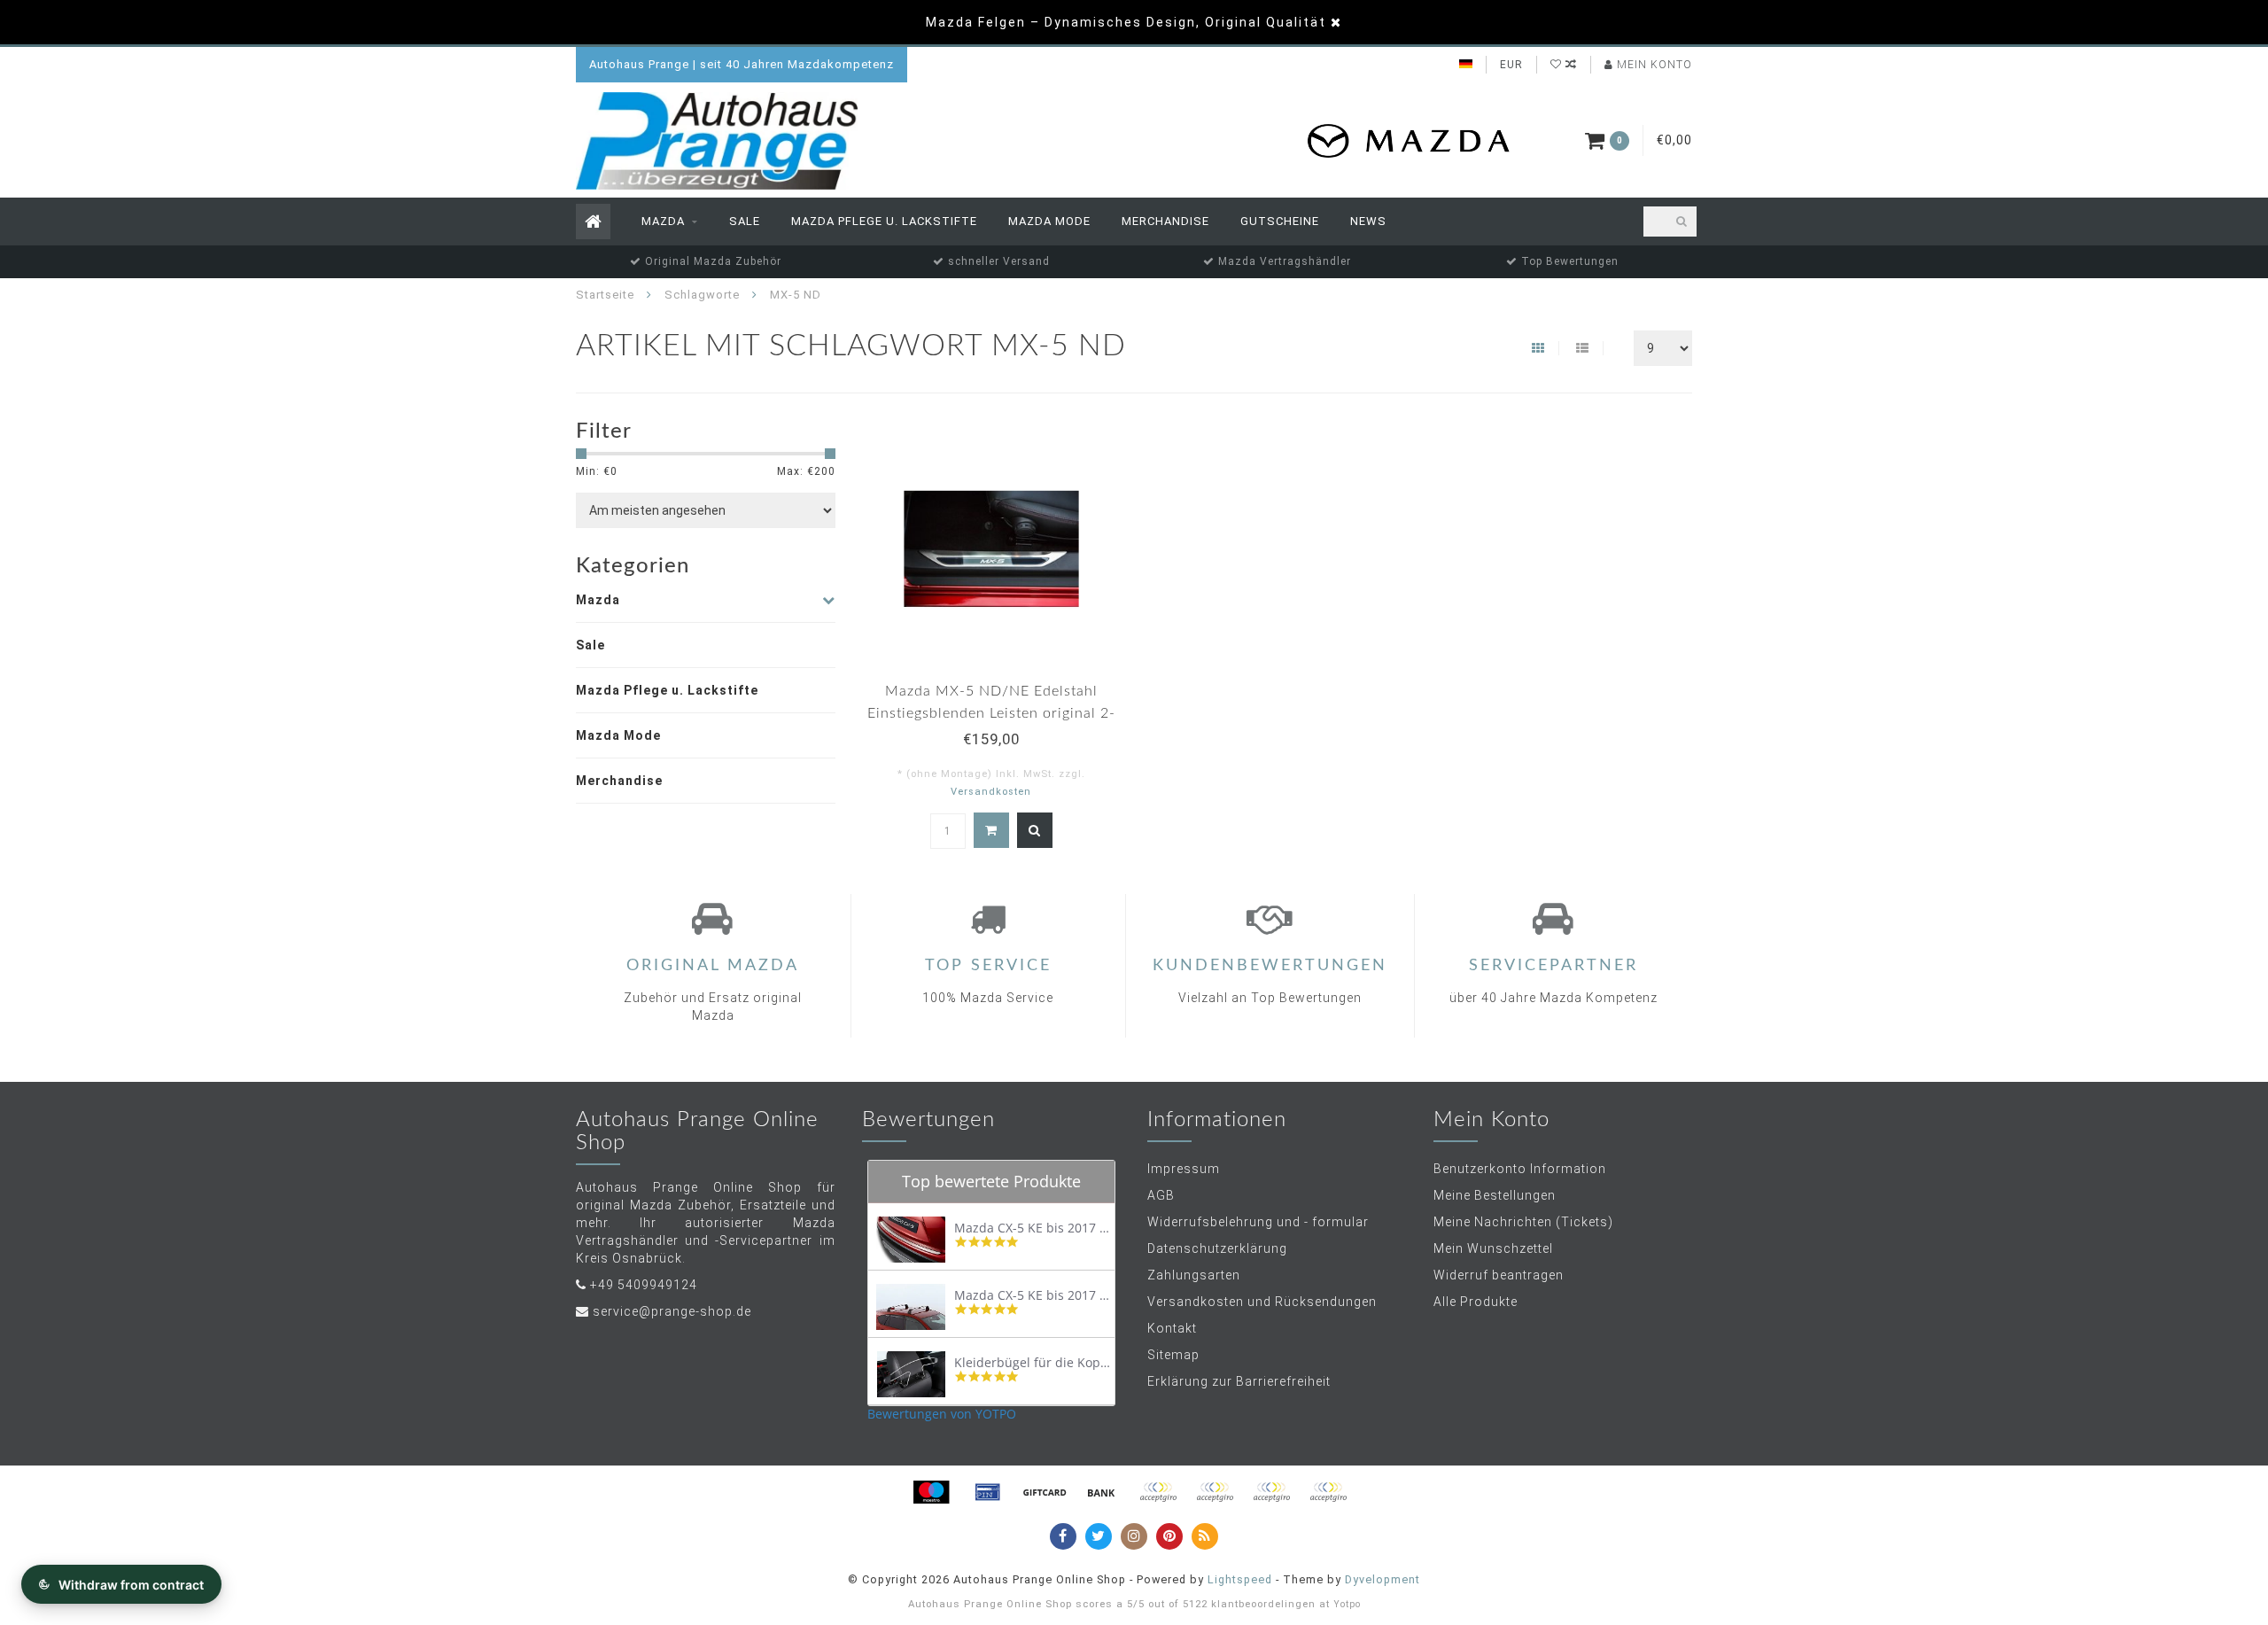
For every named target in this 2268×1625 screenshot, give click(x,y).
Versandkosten (991, 792)
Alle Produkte (1476, 1302)
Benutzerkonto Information (1520, 1169)
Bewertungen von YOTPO (942, 1414)
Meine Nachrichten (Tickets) (1523, 1222)
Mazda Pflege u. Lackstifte (884, 221)
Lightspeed (1240, 1579)
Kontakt (1172, 1328)
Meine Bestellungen (1495, 1195)
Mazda (663, 221)
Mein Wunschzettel (1493, 1248)
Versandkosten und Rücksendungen (1262, 1302)
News (1368, 221)
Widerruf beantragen (1499, 1275)
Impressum (1184, 1169)
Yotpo (1347, 1604)
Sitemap (1173, 1355)
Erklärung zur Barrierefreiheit (1239, 1381)
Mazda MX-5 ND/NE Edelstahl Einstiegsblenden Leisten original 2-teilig (991, 713)
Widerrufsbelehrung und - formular (1258, 1222)
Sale (745, 221)
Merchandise (1165, 221)
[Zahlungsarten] (931, 1492)
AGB (1161, 1195)
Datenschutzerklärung (1217, 1248)
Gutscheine (1280, 221)
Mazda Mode (1049, 221)
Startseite (605, 295)
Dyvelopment (1383, 1579)
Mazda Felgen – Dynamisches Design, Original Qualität (1126, 22)
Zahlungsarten (1194, 1275)
